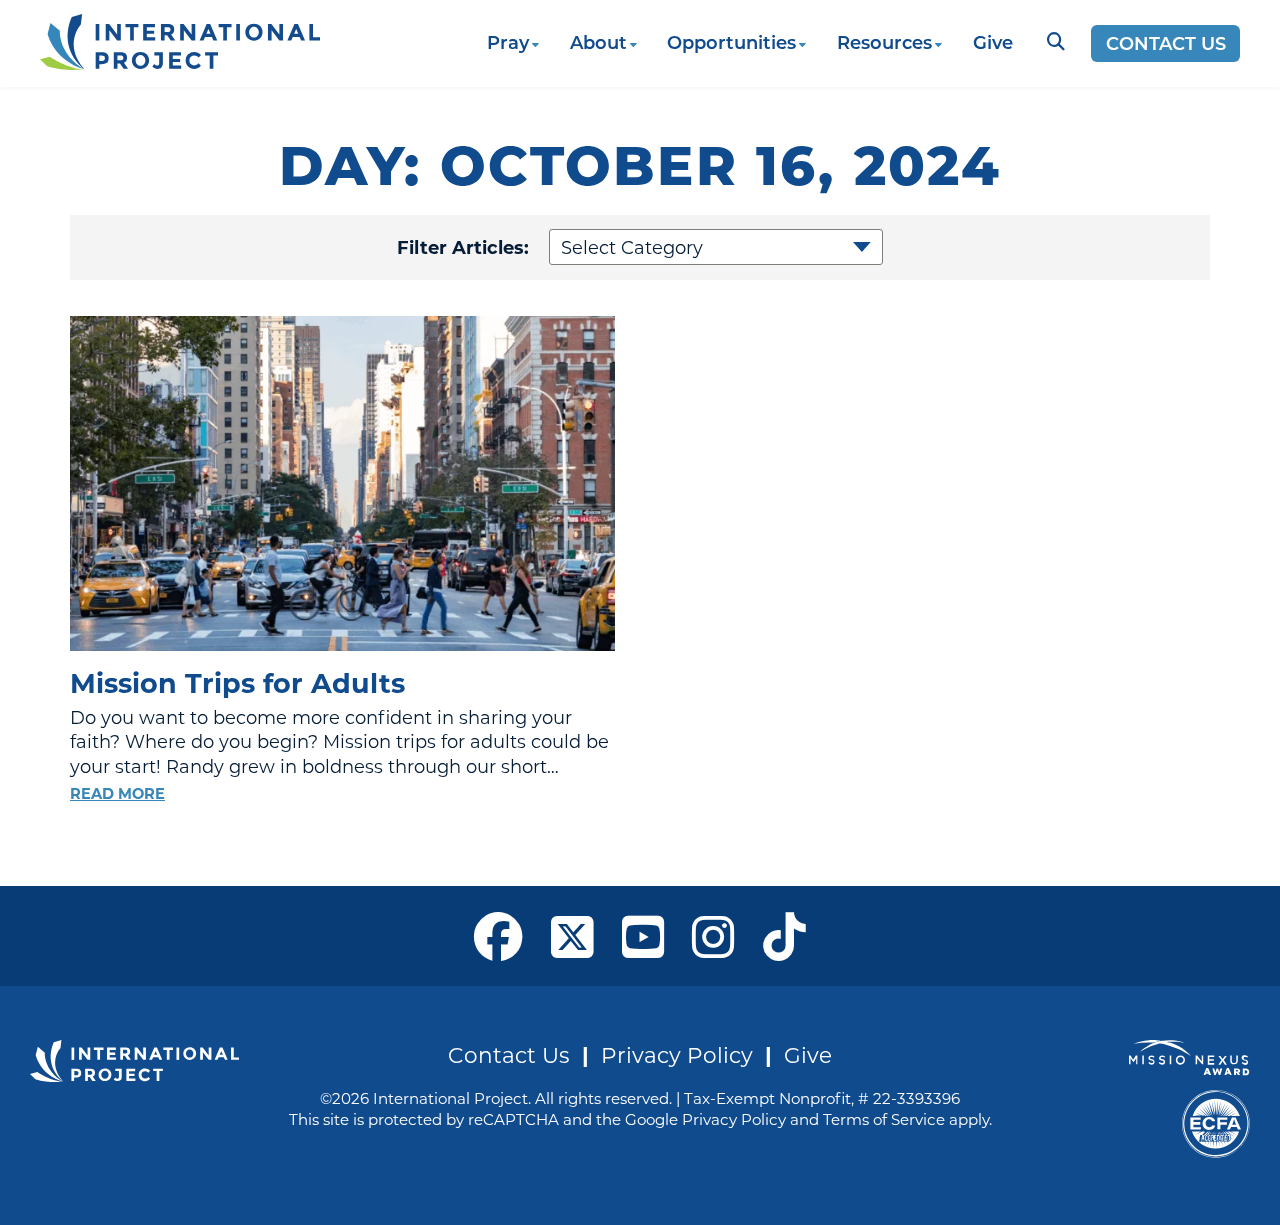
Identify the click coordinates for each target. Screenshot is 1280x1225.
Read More (117, 793)
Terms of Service (884, 1119)
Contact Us (1166, 43)
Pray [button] (508, 42)
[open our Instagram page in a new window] (713, 936)
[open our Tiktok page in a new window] (784, 936)
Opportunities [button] (731, 42)
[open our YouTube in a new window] (643, 936)
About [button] (598, 42)
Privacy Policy (677, 1054)
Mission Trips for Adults (237, 682)
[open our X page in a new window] (572, 936)
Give (993, 42)
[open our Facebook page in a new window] (498, 936)
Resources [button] (884, 42)
